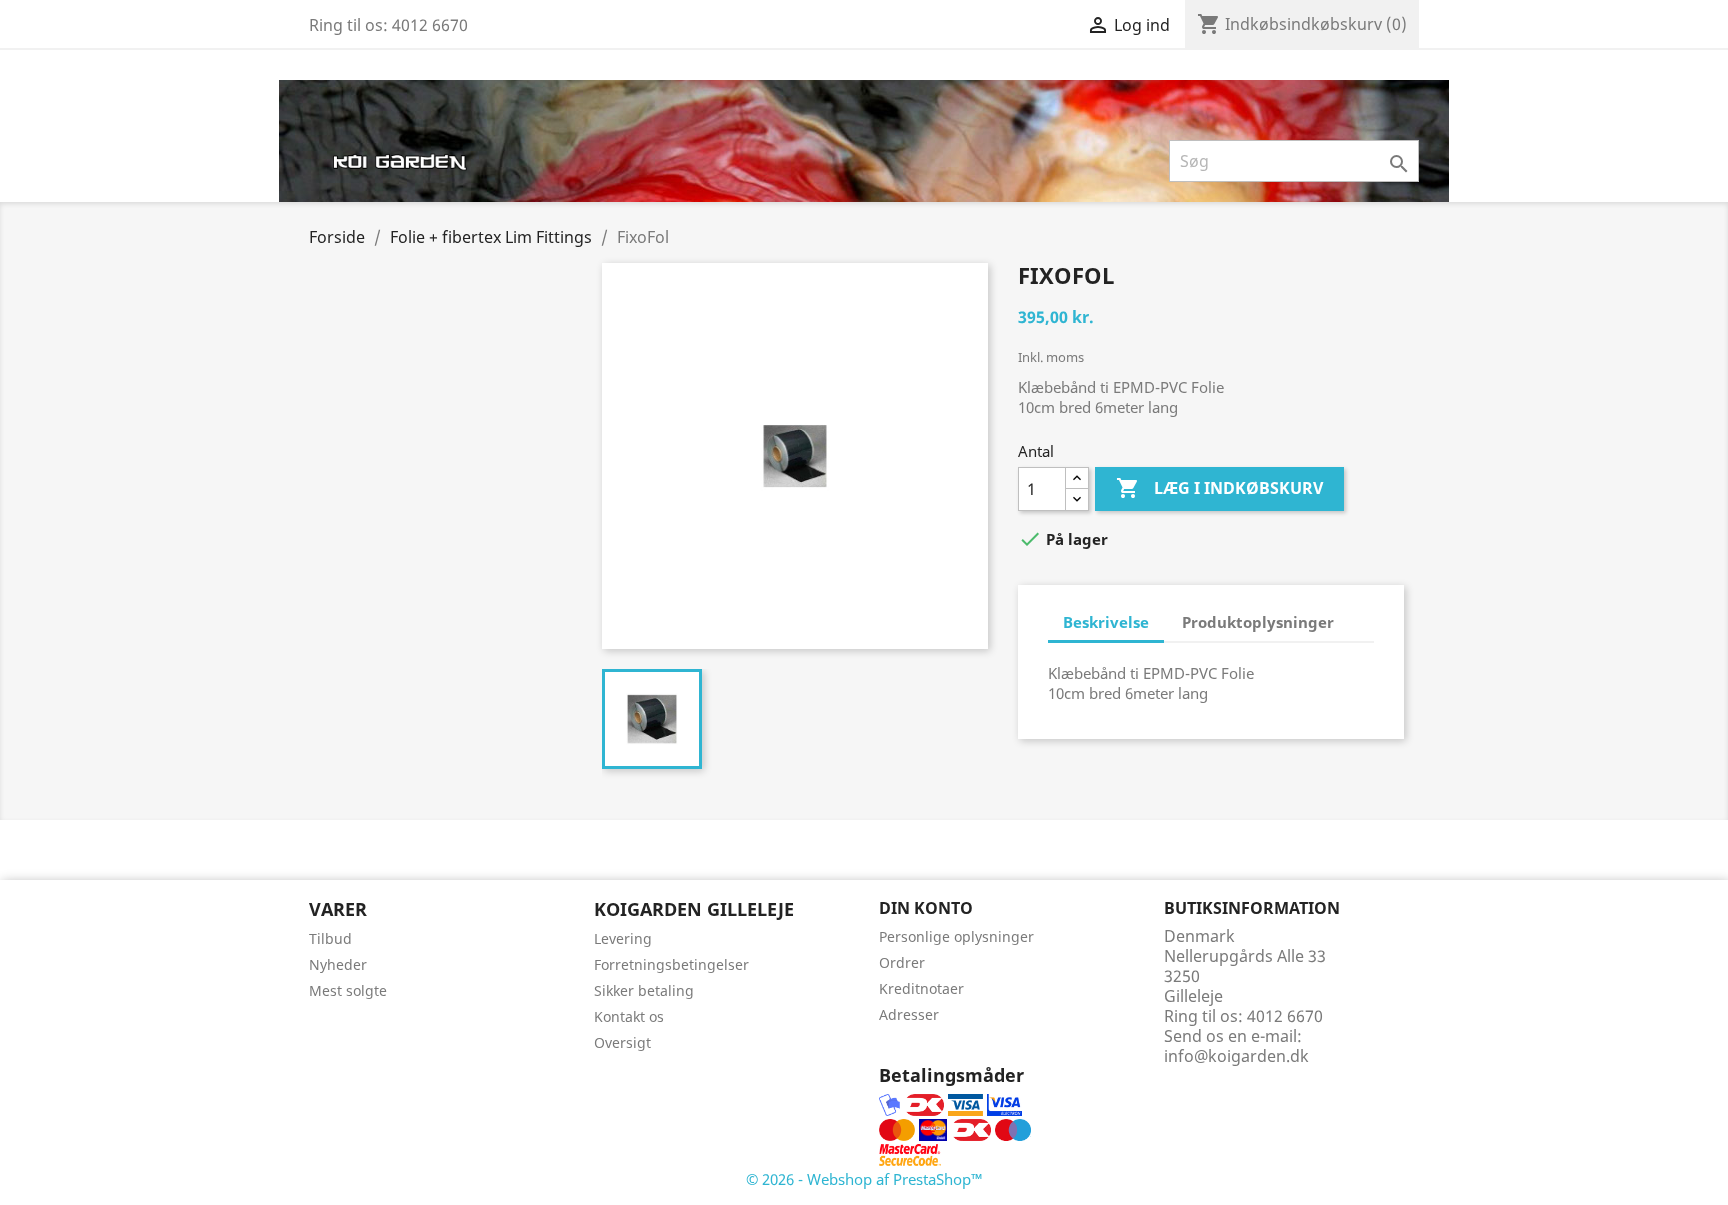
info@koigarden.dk (1236, 1056)
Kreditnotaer (921, 988)
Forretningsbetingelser (671, 964)
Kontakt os (629, 1016)
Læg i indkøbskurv (1219, 488)
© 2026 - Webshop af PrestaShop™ (864, 1179)
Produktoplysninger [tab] (1258, 622)
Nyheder (338, 964)
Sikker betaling (644, 990)
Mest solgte (348, 990)
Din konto (926, 908)
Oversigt (622, 1042)
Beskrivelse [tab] (1106, 622)
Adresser (909, 1014)
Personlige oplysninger (956, 936)
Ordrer (902, 962)
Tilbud (330, 938)
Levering (623, 938)
